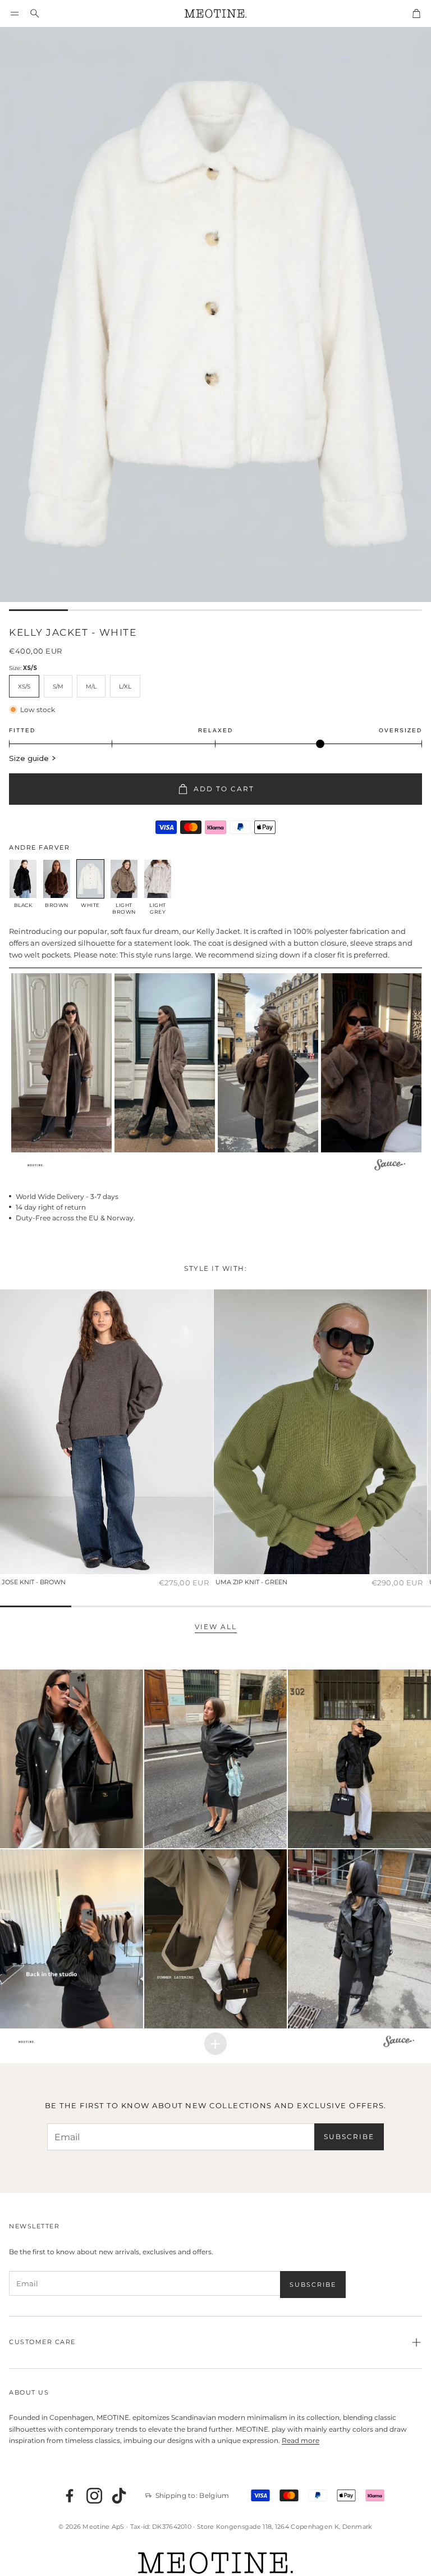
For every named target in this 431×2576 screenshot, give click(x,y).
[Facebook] (70, 2496)
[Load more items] (215, 2044)
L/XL (125, 687)
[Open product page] (107, 1432)
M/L (91, 687)
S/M (58, 687)
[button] (15, 13)
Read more (301, 2440)
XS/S (24, 687)
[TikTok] (119, 2496)
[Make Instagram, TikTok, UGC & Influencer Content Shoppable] (390, 1166)
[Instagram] (94, 2496)
